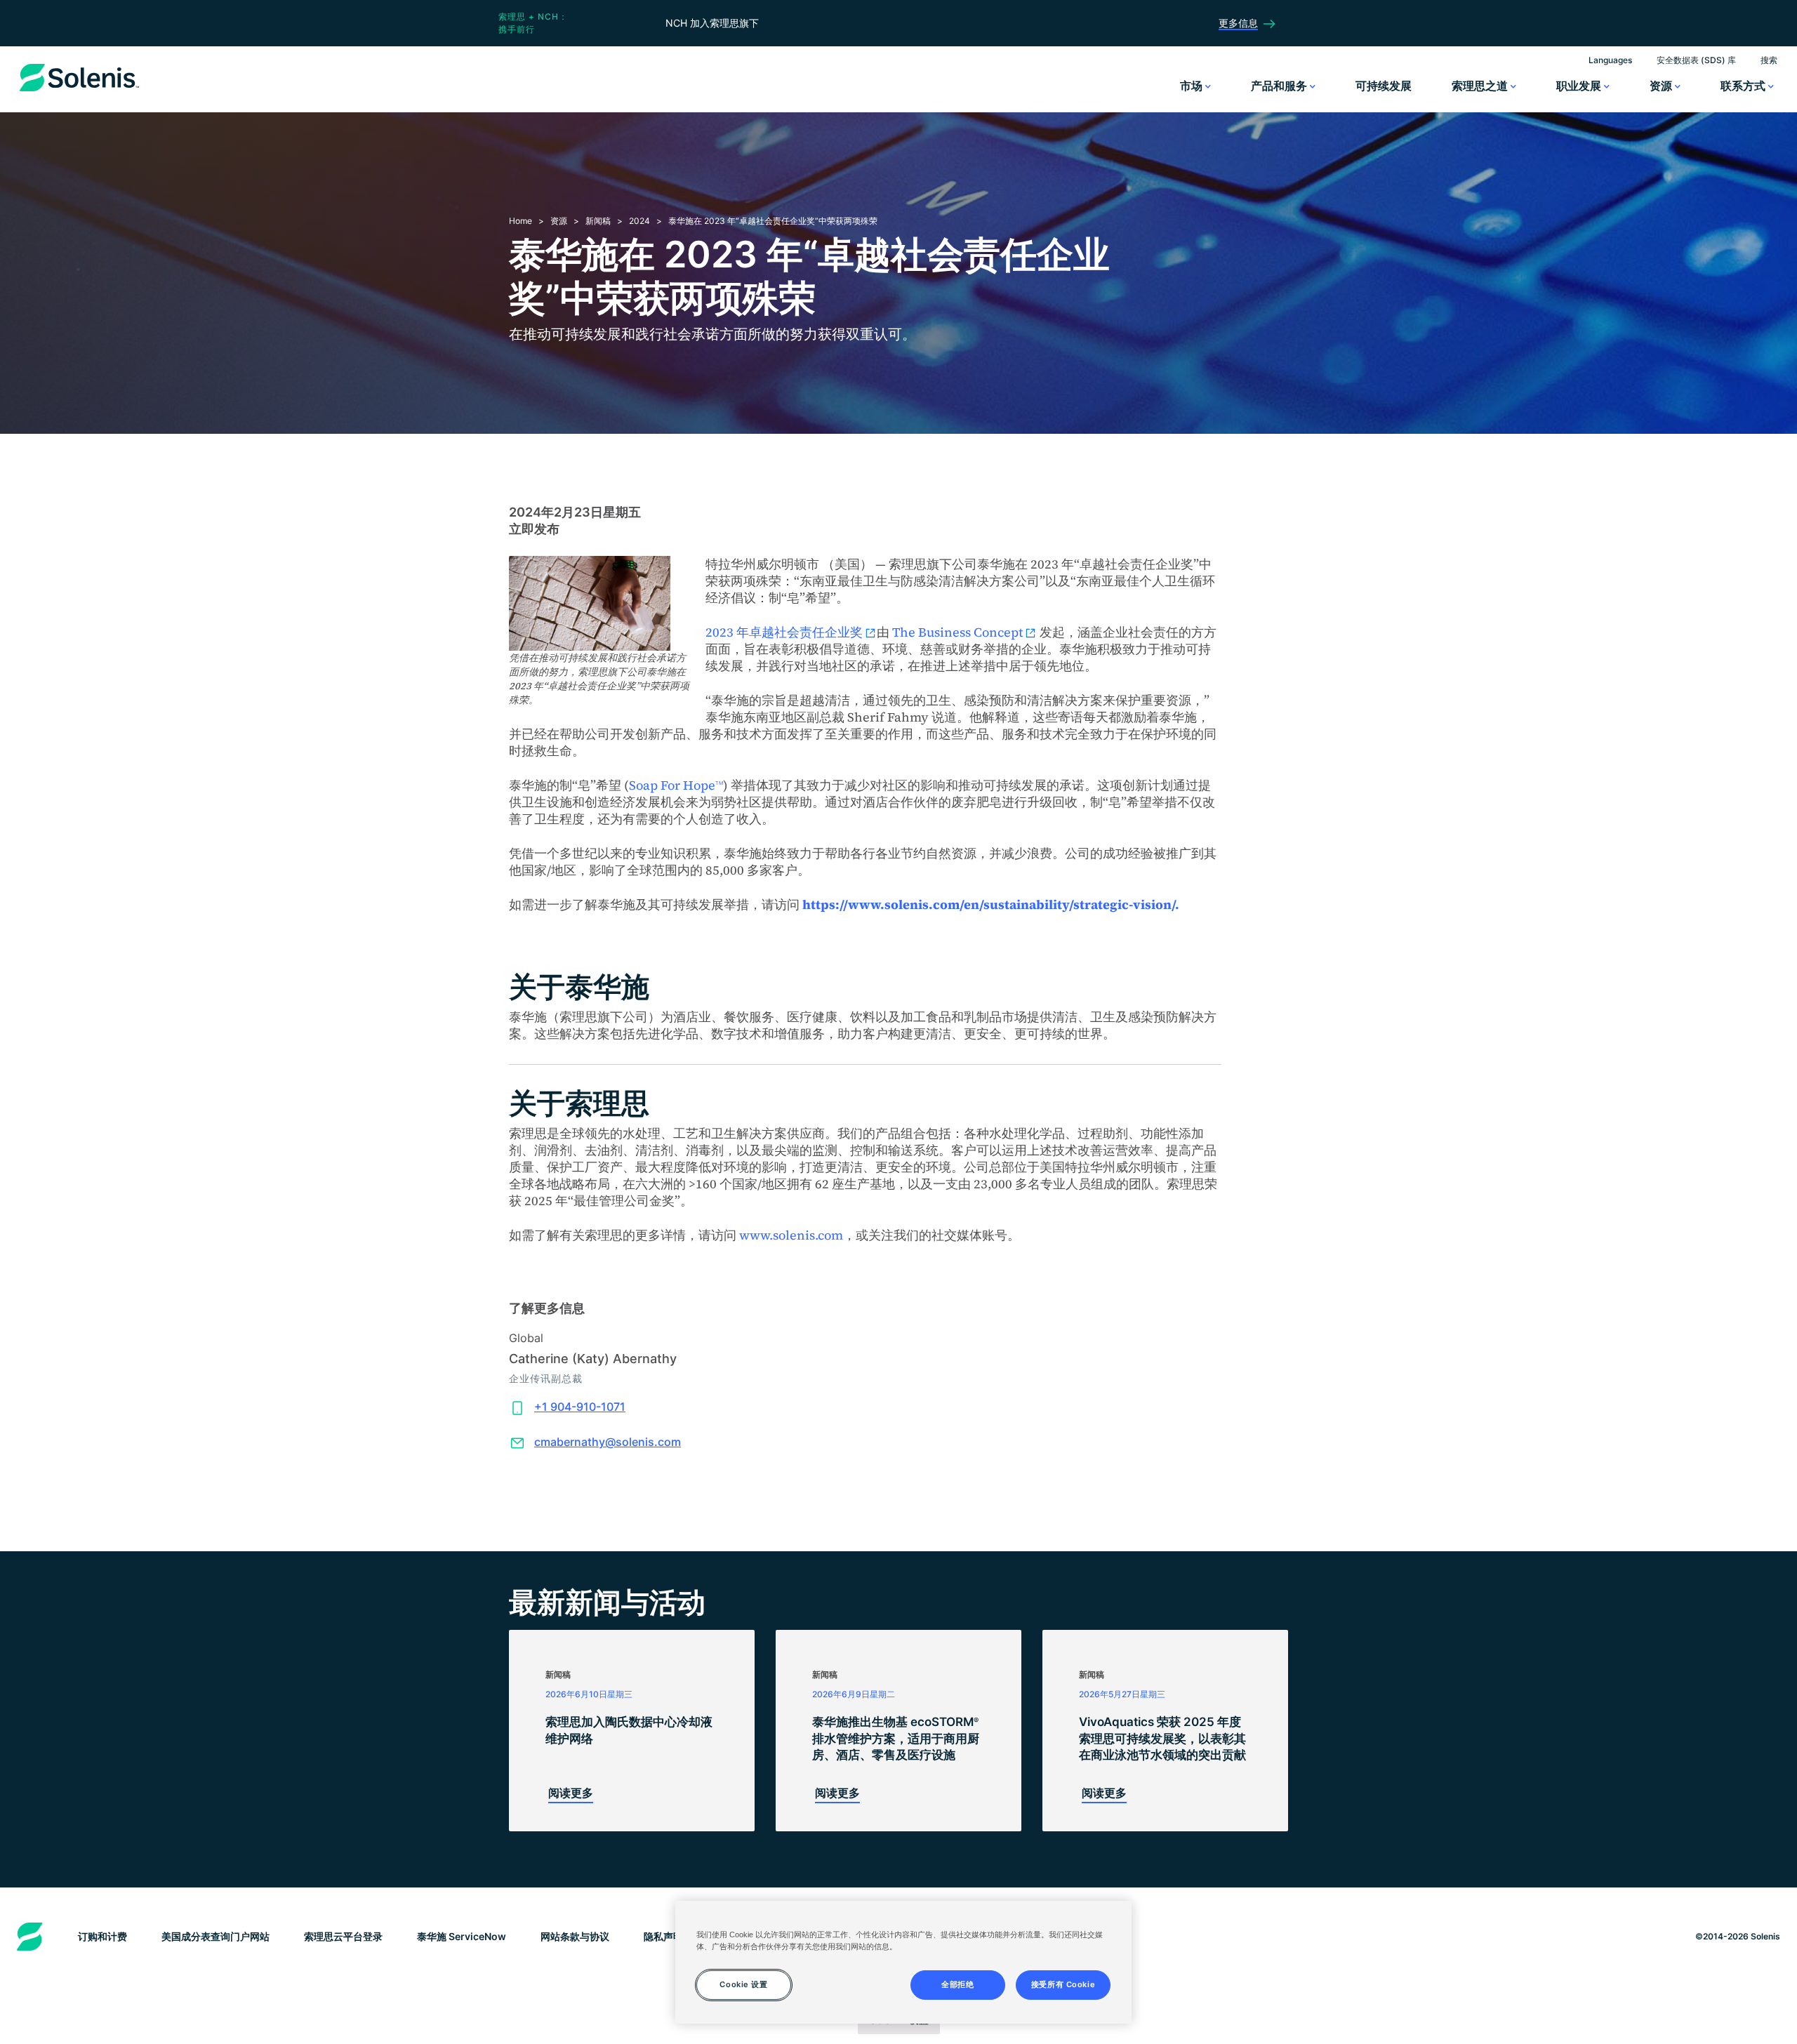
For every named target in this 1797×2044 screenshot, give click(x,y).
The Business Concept (957, 632)
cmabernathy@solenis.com (608, 1442)
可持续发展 (1384, 86)
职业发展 (1580, 86)
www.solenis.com (791, 1235)
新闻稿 (598, 221)
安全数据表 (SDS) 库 (1696, 60)
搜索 (1769, 60)
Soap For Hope (676, 785)
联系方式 (1744, 86)
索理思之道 (1481, 86)
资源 (1662, 86)
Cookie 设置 (743, 1984)
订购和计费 (102, 1936)
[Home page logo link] (79, 91)
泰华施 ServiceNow (462, 1936)
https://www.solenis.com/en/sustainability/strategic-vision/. (991, 904)
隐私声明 (663, 1936)
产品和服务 (1280, 86)
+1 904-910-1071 (580, 1407)
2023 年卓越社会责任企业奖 (784, 632)
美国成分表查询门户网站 (215, 1936)
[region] (903, 1962)
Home (520, 221)
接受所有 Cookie (1063, 1984)
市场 (1193, 86)
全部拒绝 (957, 1984)
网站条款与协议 (575, 1936)
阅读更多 (571, 1793)
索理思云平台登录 (343, 1936)
